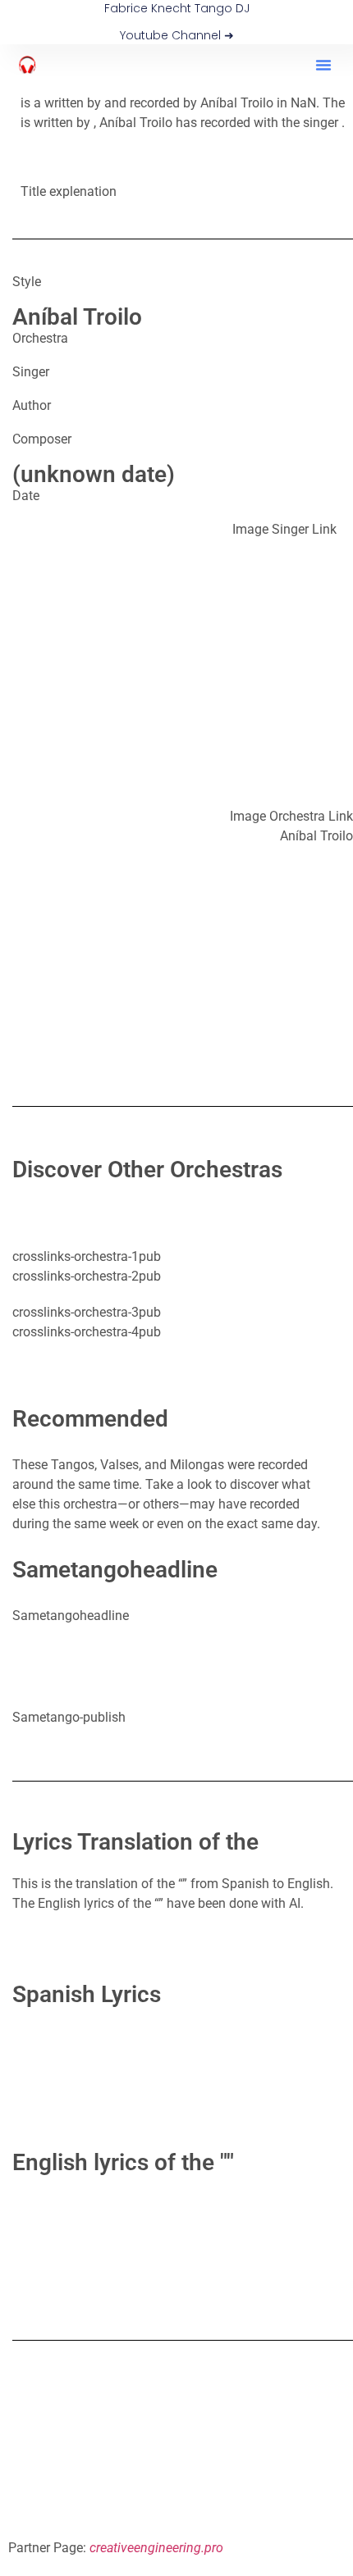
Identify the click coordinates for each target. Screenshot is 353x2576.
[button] (323, 65)
